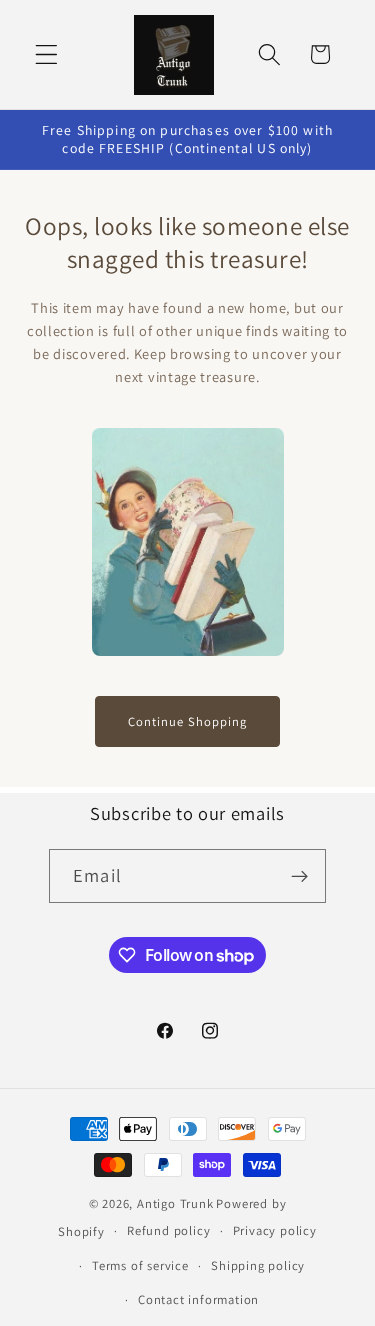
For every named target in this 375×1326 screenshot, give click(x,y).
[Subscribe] (299, 876)
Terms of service (140, 1265)
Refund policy (168, 1230)
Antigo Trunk (175, 1203)
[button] (46, 54)
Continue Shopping (187, 721)
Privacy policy (275, 1230)
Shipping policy (258, 1265)
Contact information (198, 1299)
